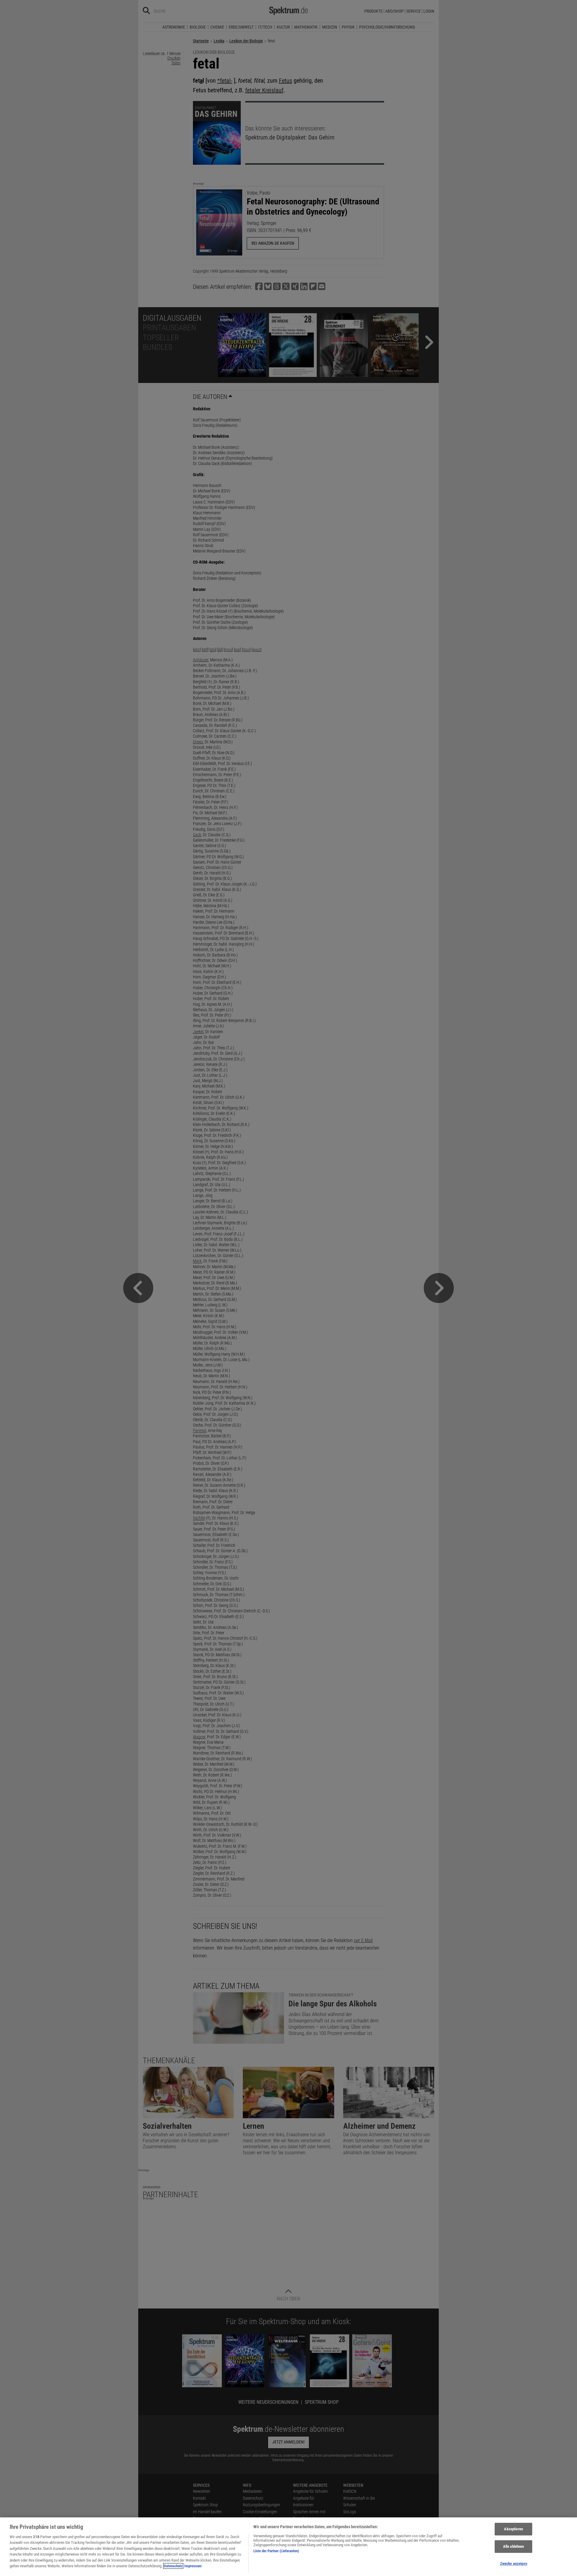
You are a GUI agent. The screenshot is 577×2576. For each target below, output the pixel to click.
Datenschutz (173, 2566)
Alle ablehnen (514, 2546)
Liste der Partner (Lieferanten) (276, 2551)
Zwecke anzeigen (514, 2564)
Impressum (193, 2566)
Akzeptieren (513, 2529)
